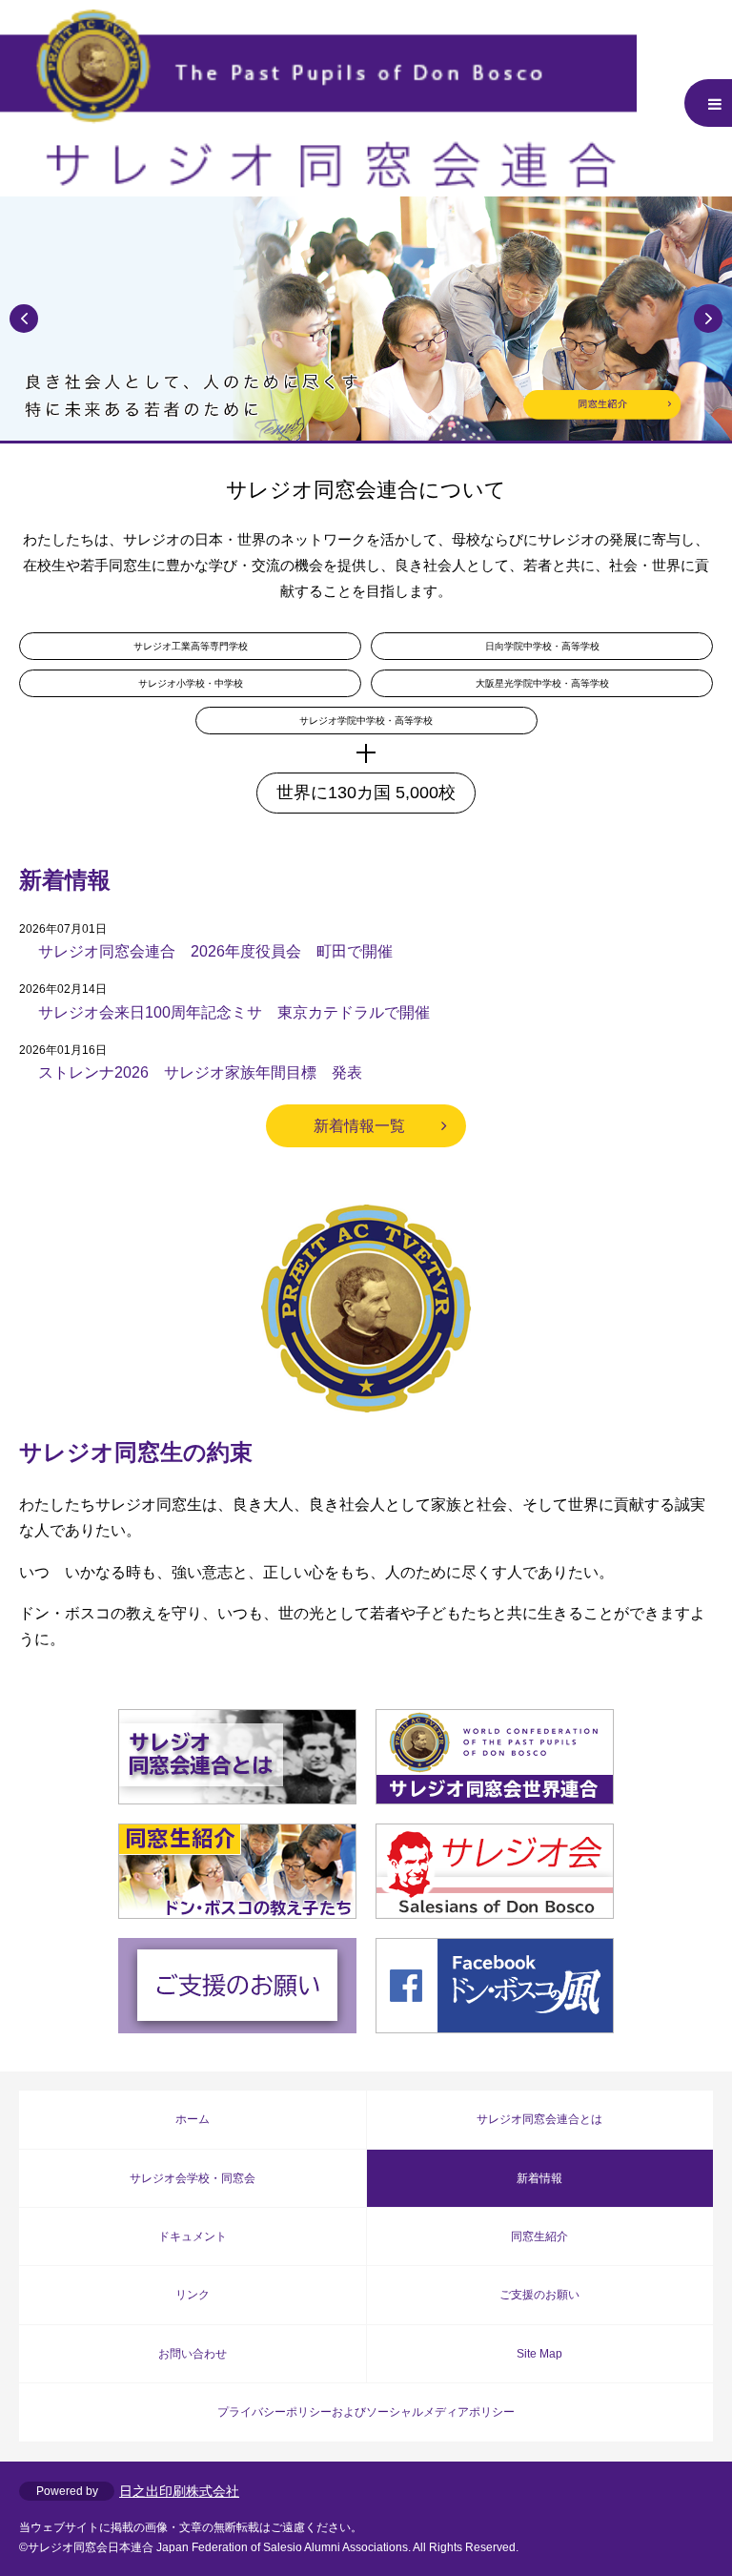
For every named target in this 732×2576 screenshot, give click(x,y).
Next (708, 319)
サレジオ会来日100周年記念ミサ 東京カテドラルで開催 (234, 1012)
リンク (193, 2295)
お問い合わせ (193, 2354)
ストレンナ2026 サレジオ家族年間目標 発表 (200, 1072)
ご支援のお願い (539, 2295)
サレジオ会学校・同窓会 (193, 2178)
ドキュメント (193, 2236)
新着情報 (539, 2178)
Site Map (539, 2354)
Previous (24, 319)
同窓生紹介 (539, 2236)
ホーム (193, 2119)
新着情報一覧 (359, 1126)
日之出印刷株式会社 (179, 2491)
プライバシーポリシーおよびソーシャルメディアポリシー (366, 2412)
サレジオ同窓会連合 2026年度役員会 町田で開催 (215, 951)
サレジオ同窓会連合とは (539, 2119)
